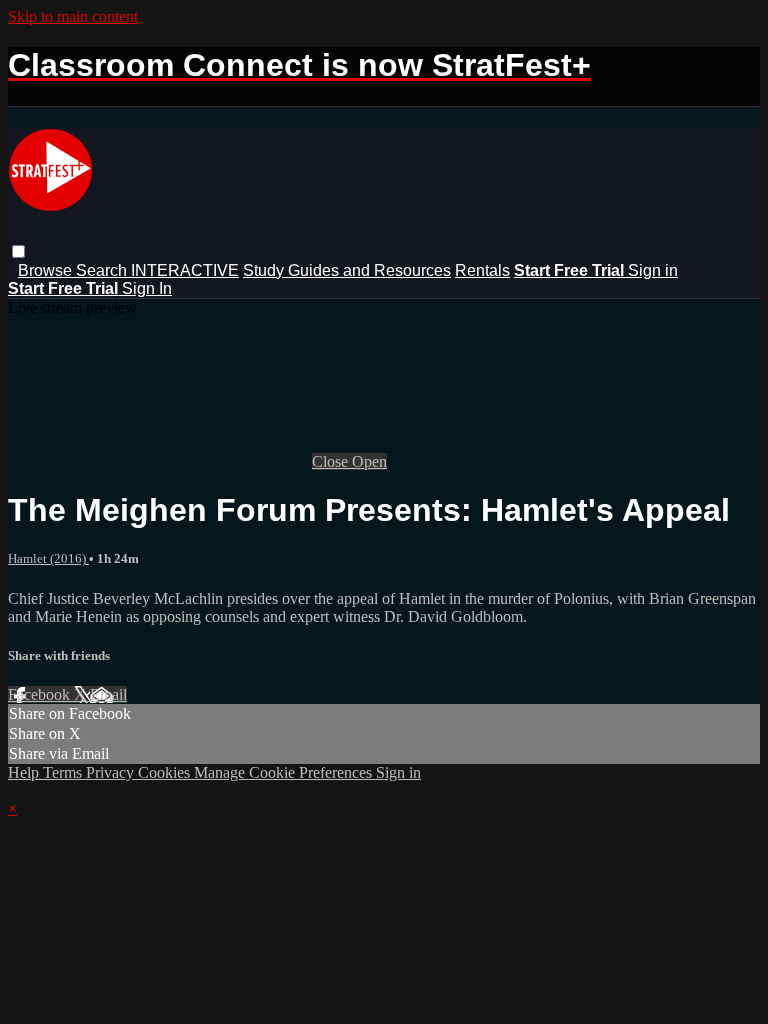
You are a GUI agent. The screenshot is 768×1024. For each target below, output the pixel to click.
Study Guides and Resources (347, 270)
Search (103, 270)
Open (369, 461)
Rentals (482, 270)
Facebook (41, 694)
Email (108, 694)
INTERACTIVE (185, 270)
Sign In (147, 288)
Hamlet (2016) (48, 558)
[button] (18, 251)
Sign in (653, 270)
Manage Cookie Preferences (285, 772)
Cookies (166, 772)
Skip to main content (73, 16)
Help (25, 772)
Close (332, 461)
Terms (64, 772)
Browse (47, 270)
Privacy (112, 772)
